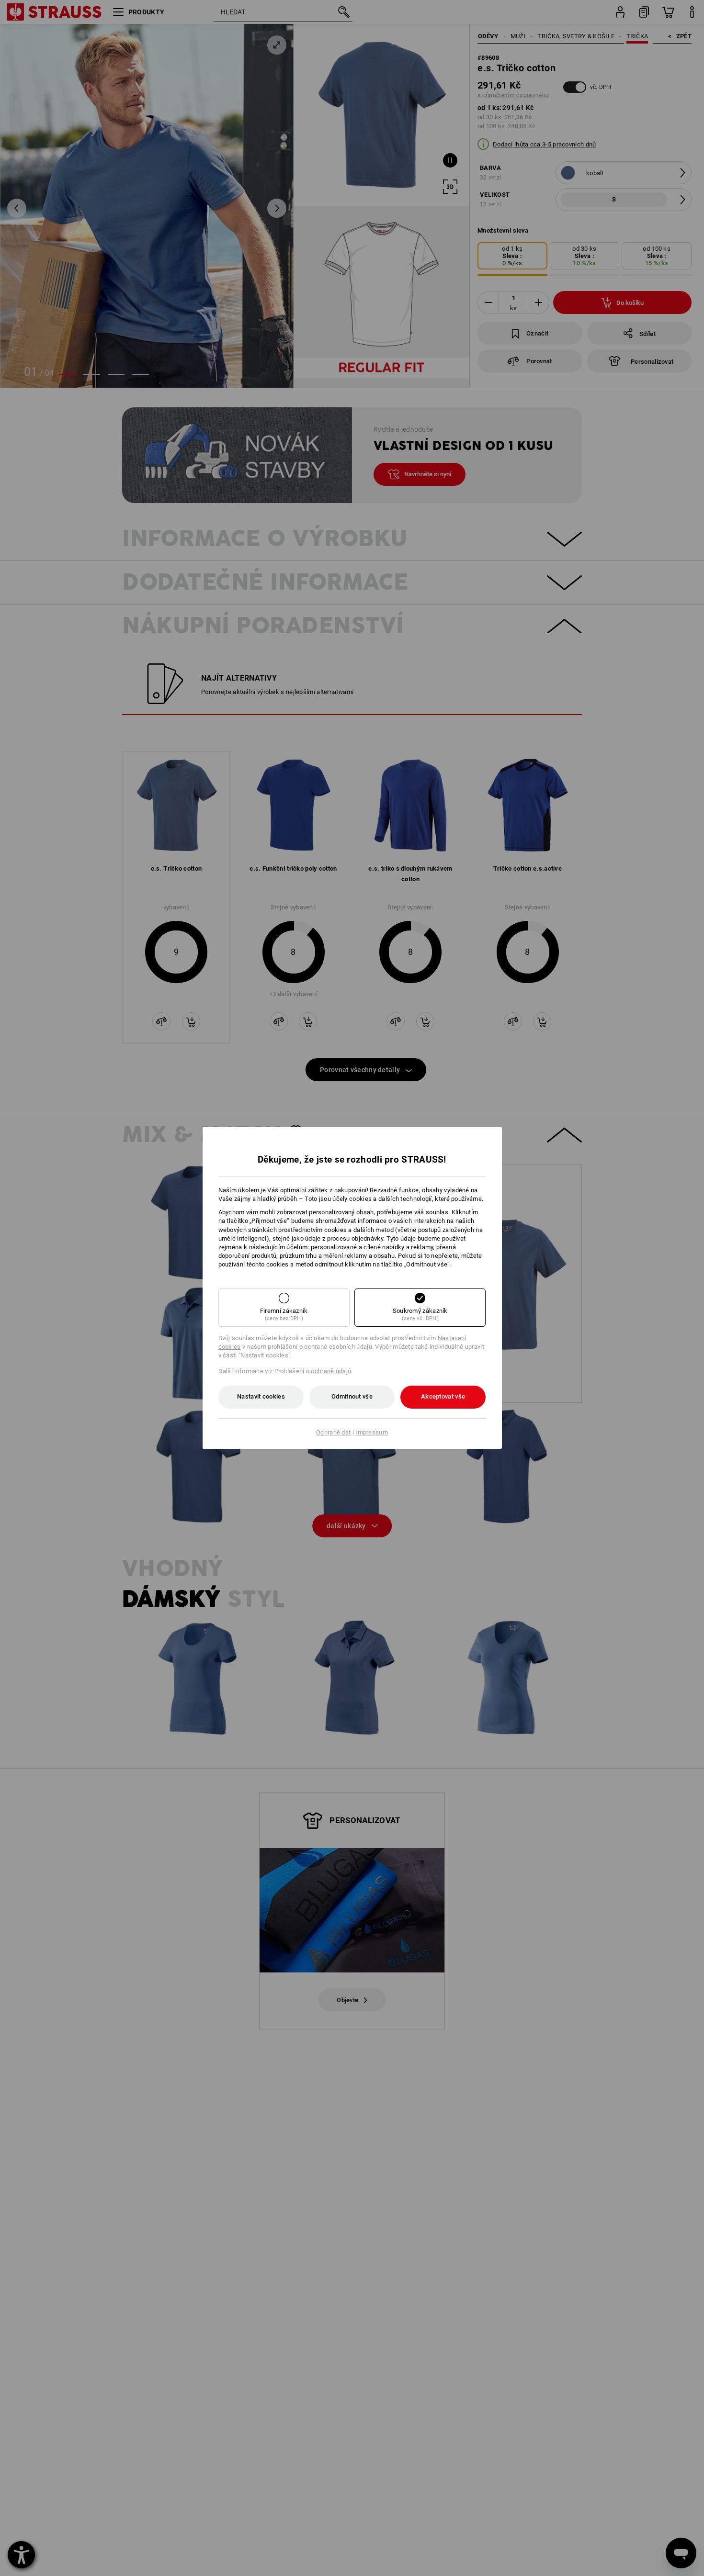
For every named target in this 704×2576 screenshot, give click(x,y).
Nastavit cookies (261, 1396)
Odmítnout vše (352, 1396)
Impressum (372, 1432)
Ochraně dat (333, 1432)
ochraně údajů (331, 1371)
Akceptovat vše (443, 1396)
